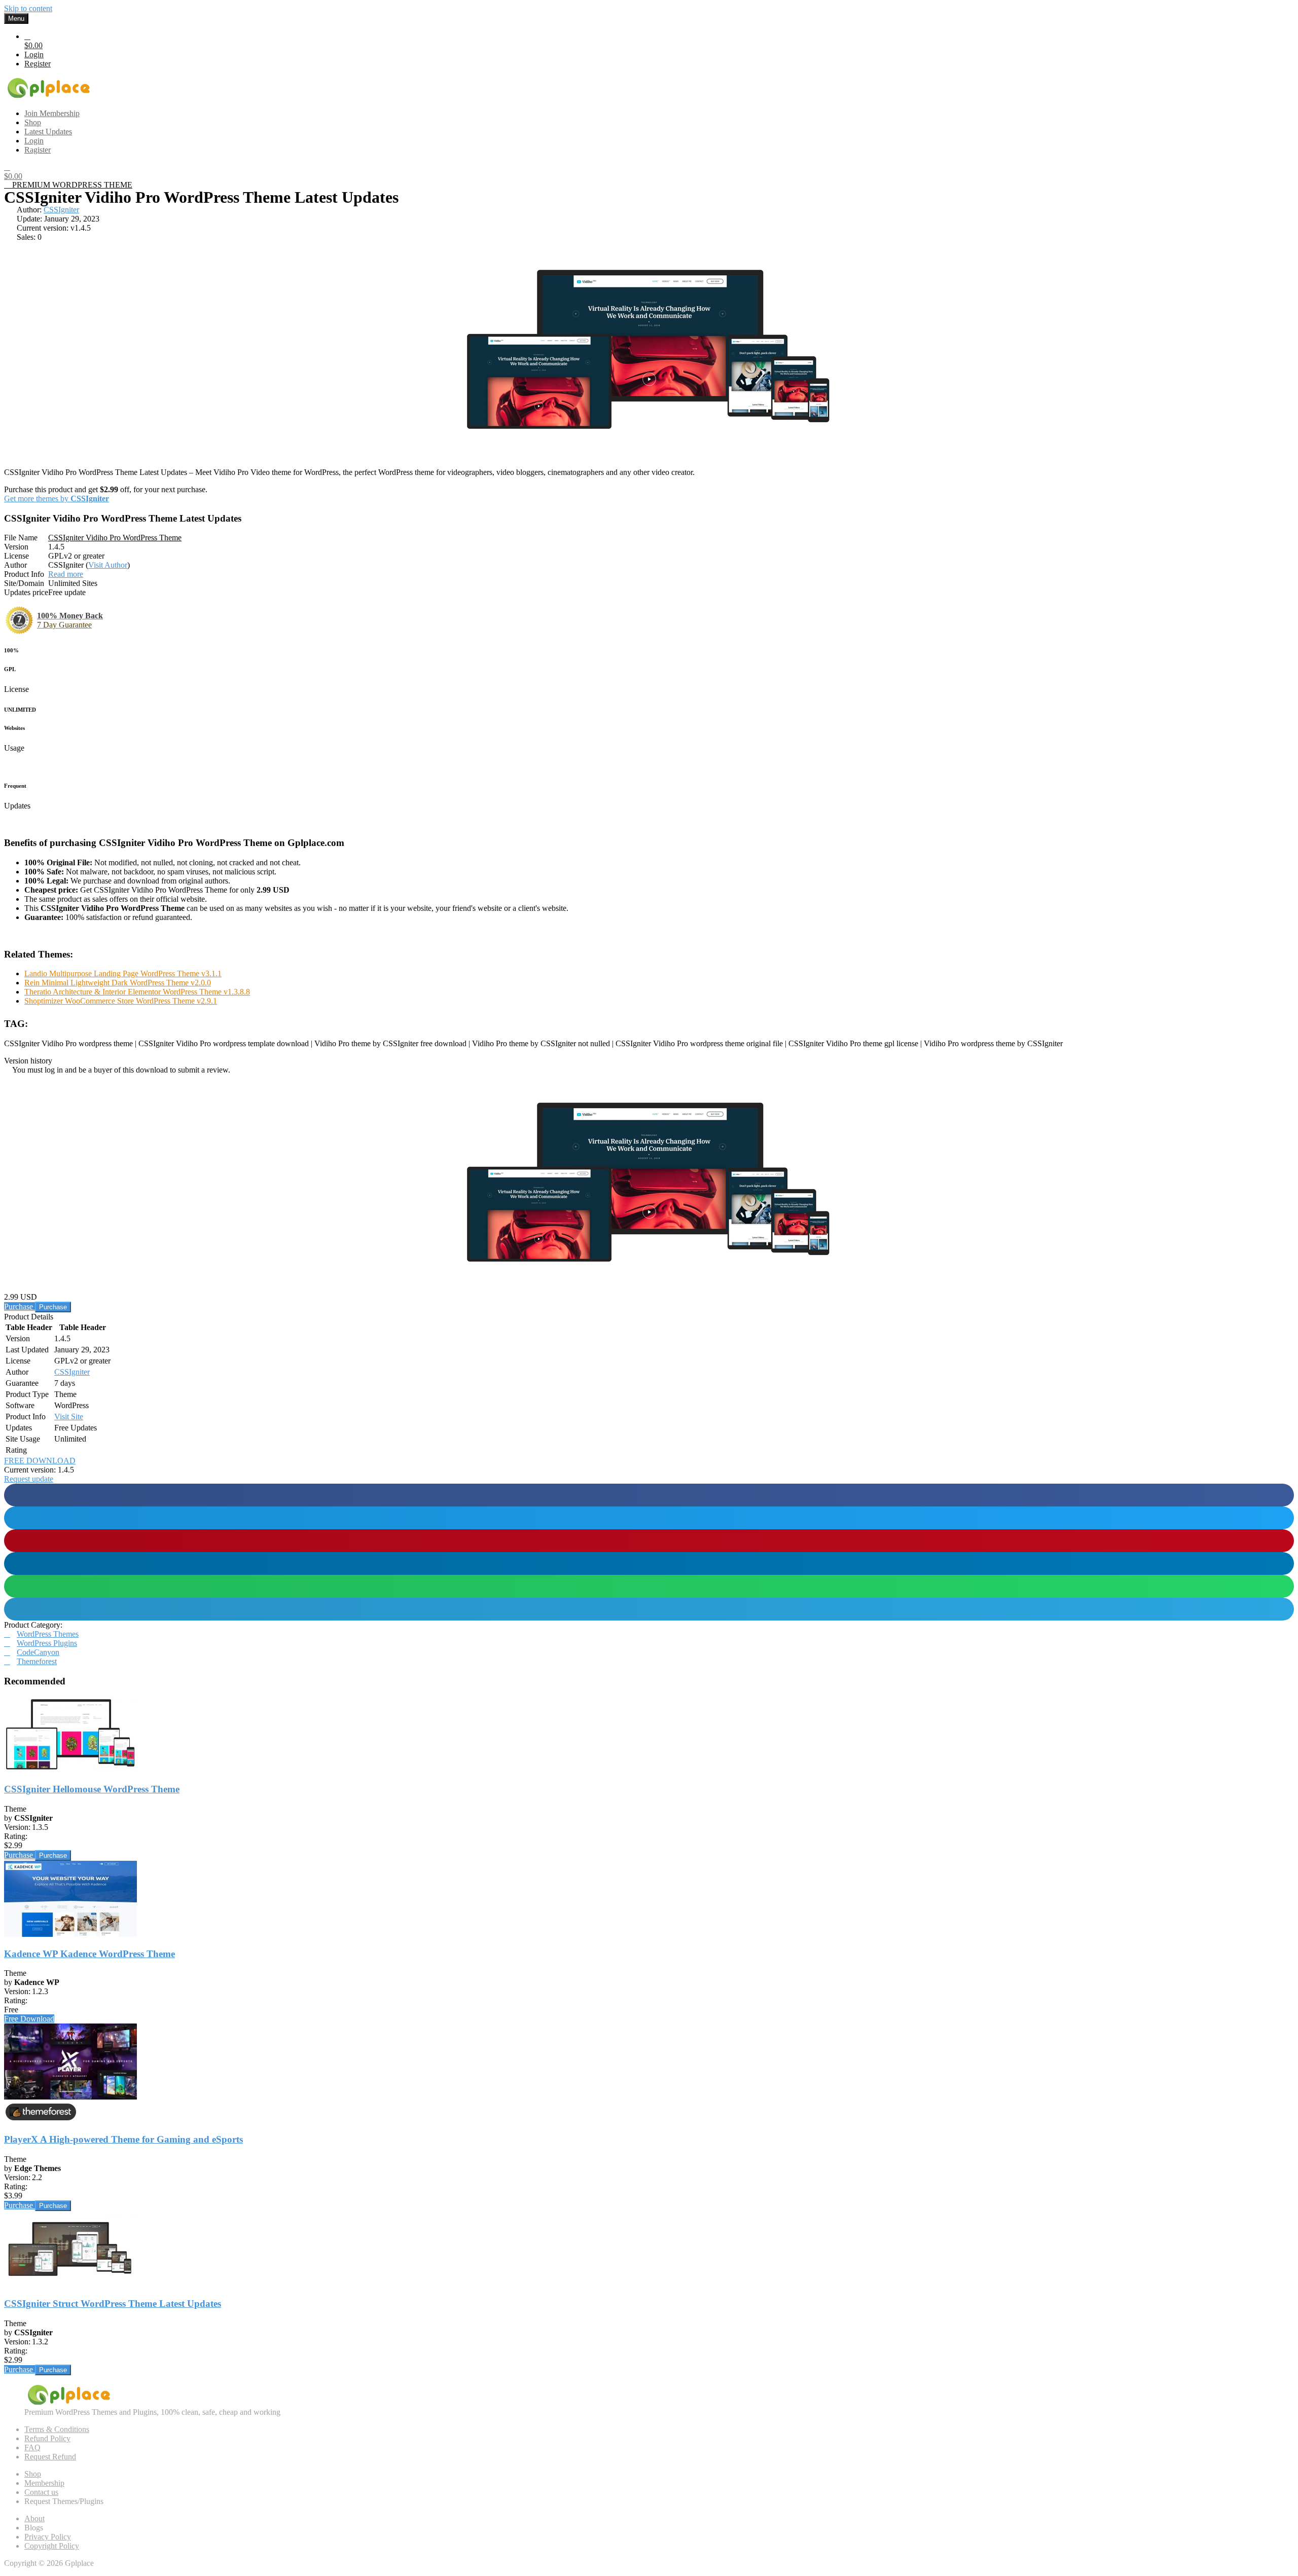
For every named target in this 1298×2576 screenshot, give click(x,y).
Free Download (29, 2019)
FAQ (32, 2448)
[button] (29, 1479)
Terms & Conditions (57, 2429)
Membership (44, 2483)
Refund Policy (47, 2438)
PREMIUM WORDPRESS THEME (71, 185)
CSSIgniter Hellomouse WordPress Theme (92, 1789)
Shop (33, 2474)
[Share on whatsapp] (649, 1586)
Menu (16, 19)
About (34, 2518)
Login (34, 54)
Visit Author (108, 565)
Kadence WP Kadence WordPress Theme (89, 1954)
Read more (66, 574)
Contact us (41, 2492)
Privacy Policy (48, 2537)
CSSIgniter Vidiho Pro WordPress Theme (115, 538)
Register (38, 64)
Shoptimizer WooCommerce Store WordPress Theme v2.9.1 (121, 1001)
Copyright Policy (52, 2546)
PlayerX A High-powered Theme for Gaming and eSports (123, 2139)
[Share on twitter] (649, 1518)
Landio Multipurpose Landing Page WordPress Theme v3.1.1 (123, 973)
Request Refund (50, 2457)
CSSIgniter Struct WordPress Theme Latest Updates (113, 2304)
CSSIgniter (61, 210)
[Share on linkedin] (649, 1563)
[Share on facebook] (649, 1495)
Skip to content (28, 8)
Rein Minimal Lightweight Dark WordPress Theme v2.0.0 (118, 983)
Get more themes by (57, 499)
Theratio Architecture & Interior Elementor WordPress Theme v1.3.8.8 (137, 992)
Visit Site (69, 1416)
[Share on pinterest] (649, 1541)
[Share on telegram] (649, 1609)
